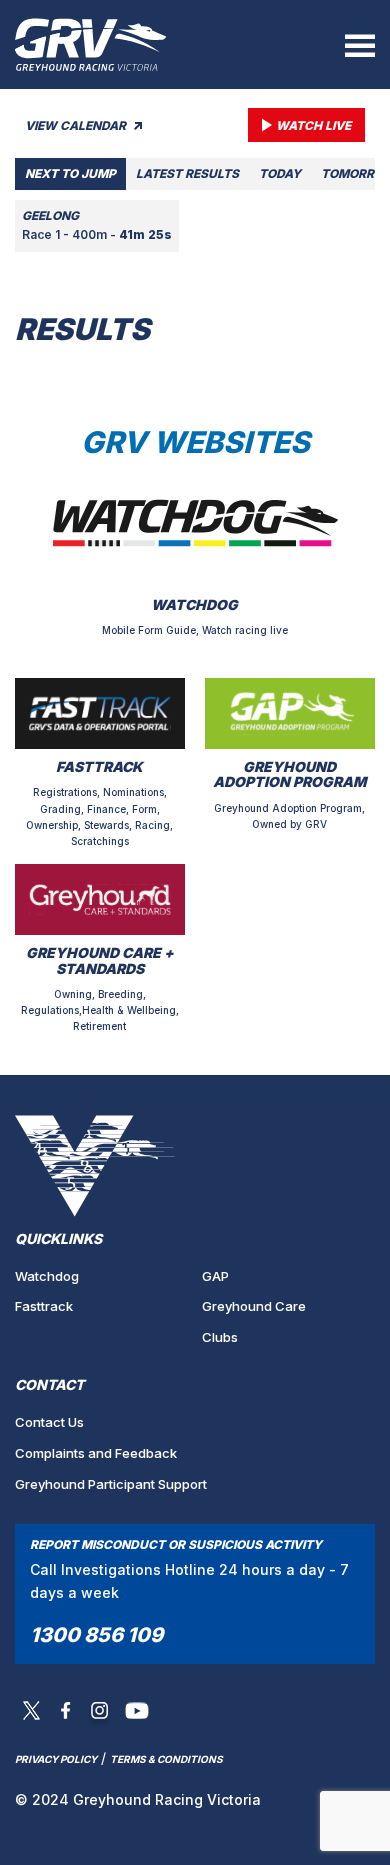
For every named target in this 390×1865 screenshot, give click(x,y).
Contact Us (49, 1422)
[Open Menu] (360, 45)
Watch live (313, 125)
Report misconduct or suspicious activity (176, 1544)
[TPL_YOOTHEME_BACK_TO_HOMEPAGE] (91, 44)
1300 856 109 (96, 1635)
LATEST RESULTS (187, 173)
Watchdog (47, 1276)
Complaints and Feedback (96, 1453)
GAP (215, 1276)
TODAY (280, 173)
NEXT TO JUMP (70, 173)
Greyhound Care (254, 1306)
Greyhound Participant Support (111, 1484)
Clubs (220, 1337)
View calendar (77, 125)
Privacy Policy (56, 1759)
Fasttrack (44, 1306)
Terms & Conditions (166, 1759)
